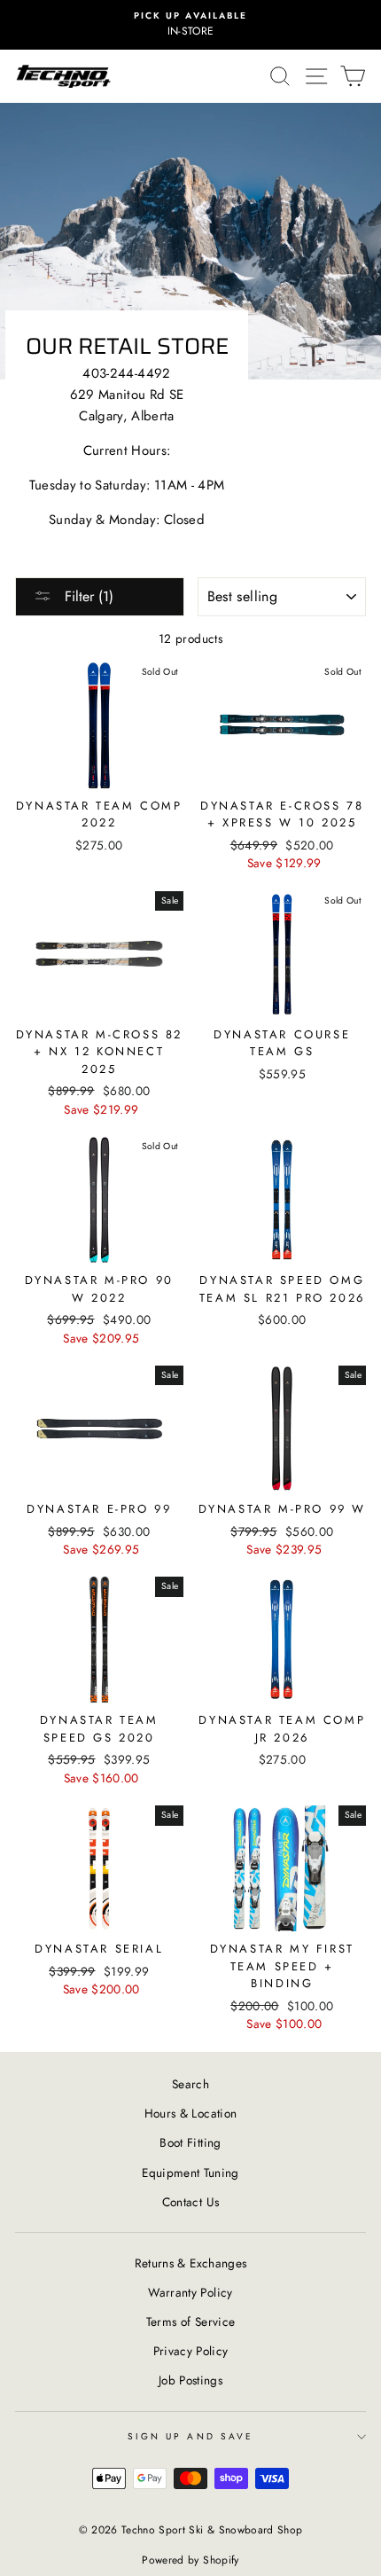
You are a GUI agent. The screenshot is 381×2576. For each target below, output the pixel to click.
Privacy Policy (191, 2351)
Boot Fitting (190, 2142)
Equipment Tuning (190, 2173)
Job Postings (190, 2380)
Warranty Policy (190, 2292)
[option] (190, 25)
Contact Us (190, 2202)
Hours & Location (190, 2113)
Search (190, 2084)
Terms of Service (190, 2322)
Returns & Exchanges (190, 2263)
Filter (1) (87, 596)
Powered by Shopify (190, 2560)
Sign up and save (190, 2436)
